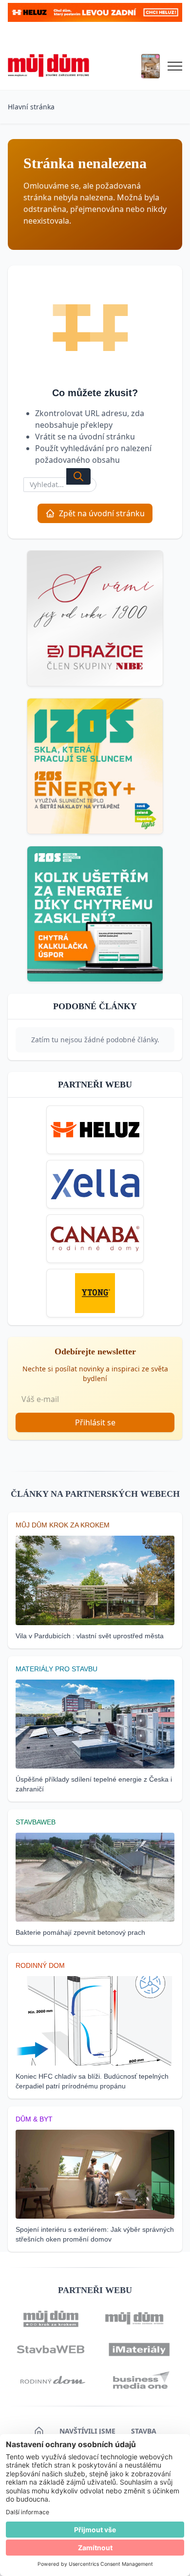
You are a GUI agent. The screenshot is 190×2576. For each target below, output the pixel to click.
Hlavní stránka (31, 107)
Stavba (144, 2431)
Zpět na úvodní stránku (102, 513)
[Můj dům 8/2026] (151, 66)
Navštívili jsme (87, 2431)
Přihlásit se (95, 1422)
